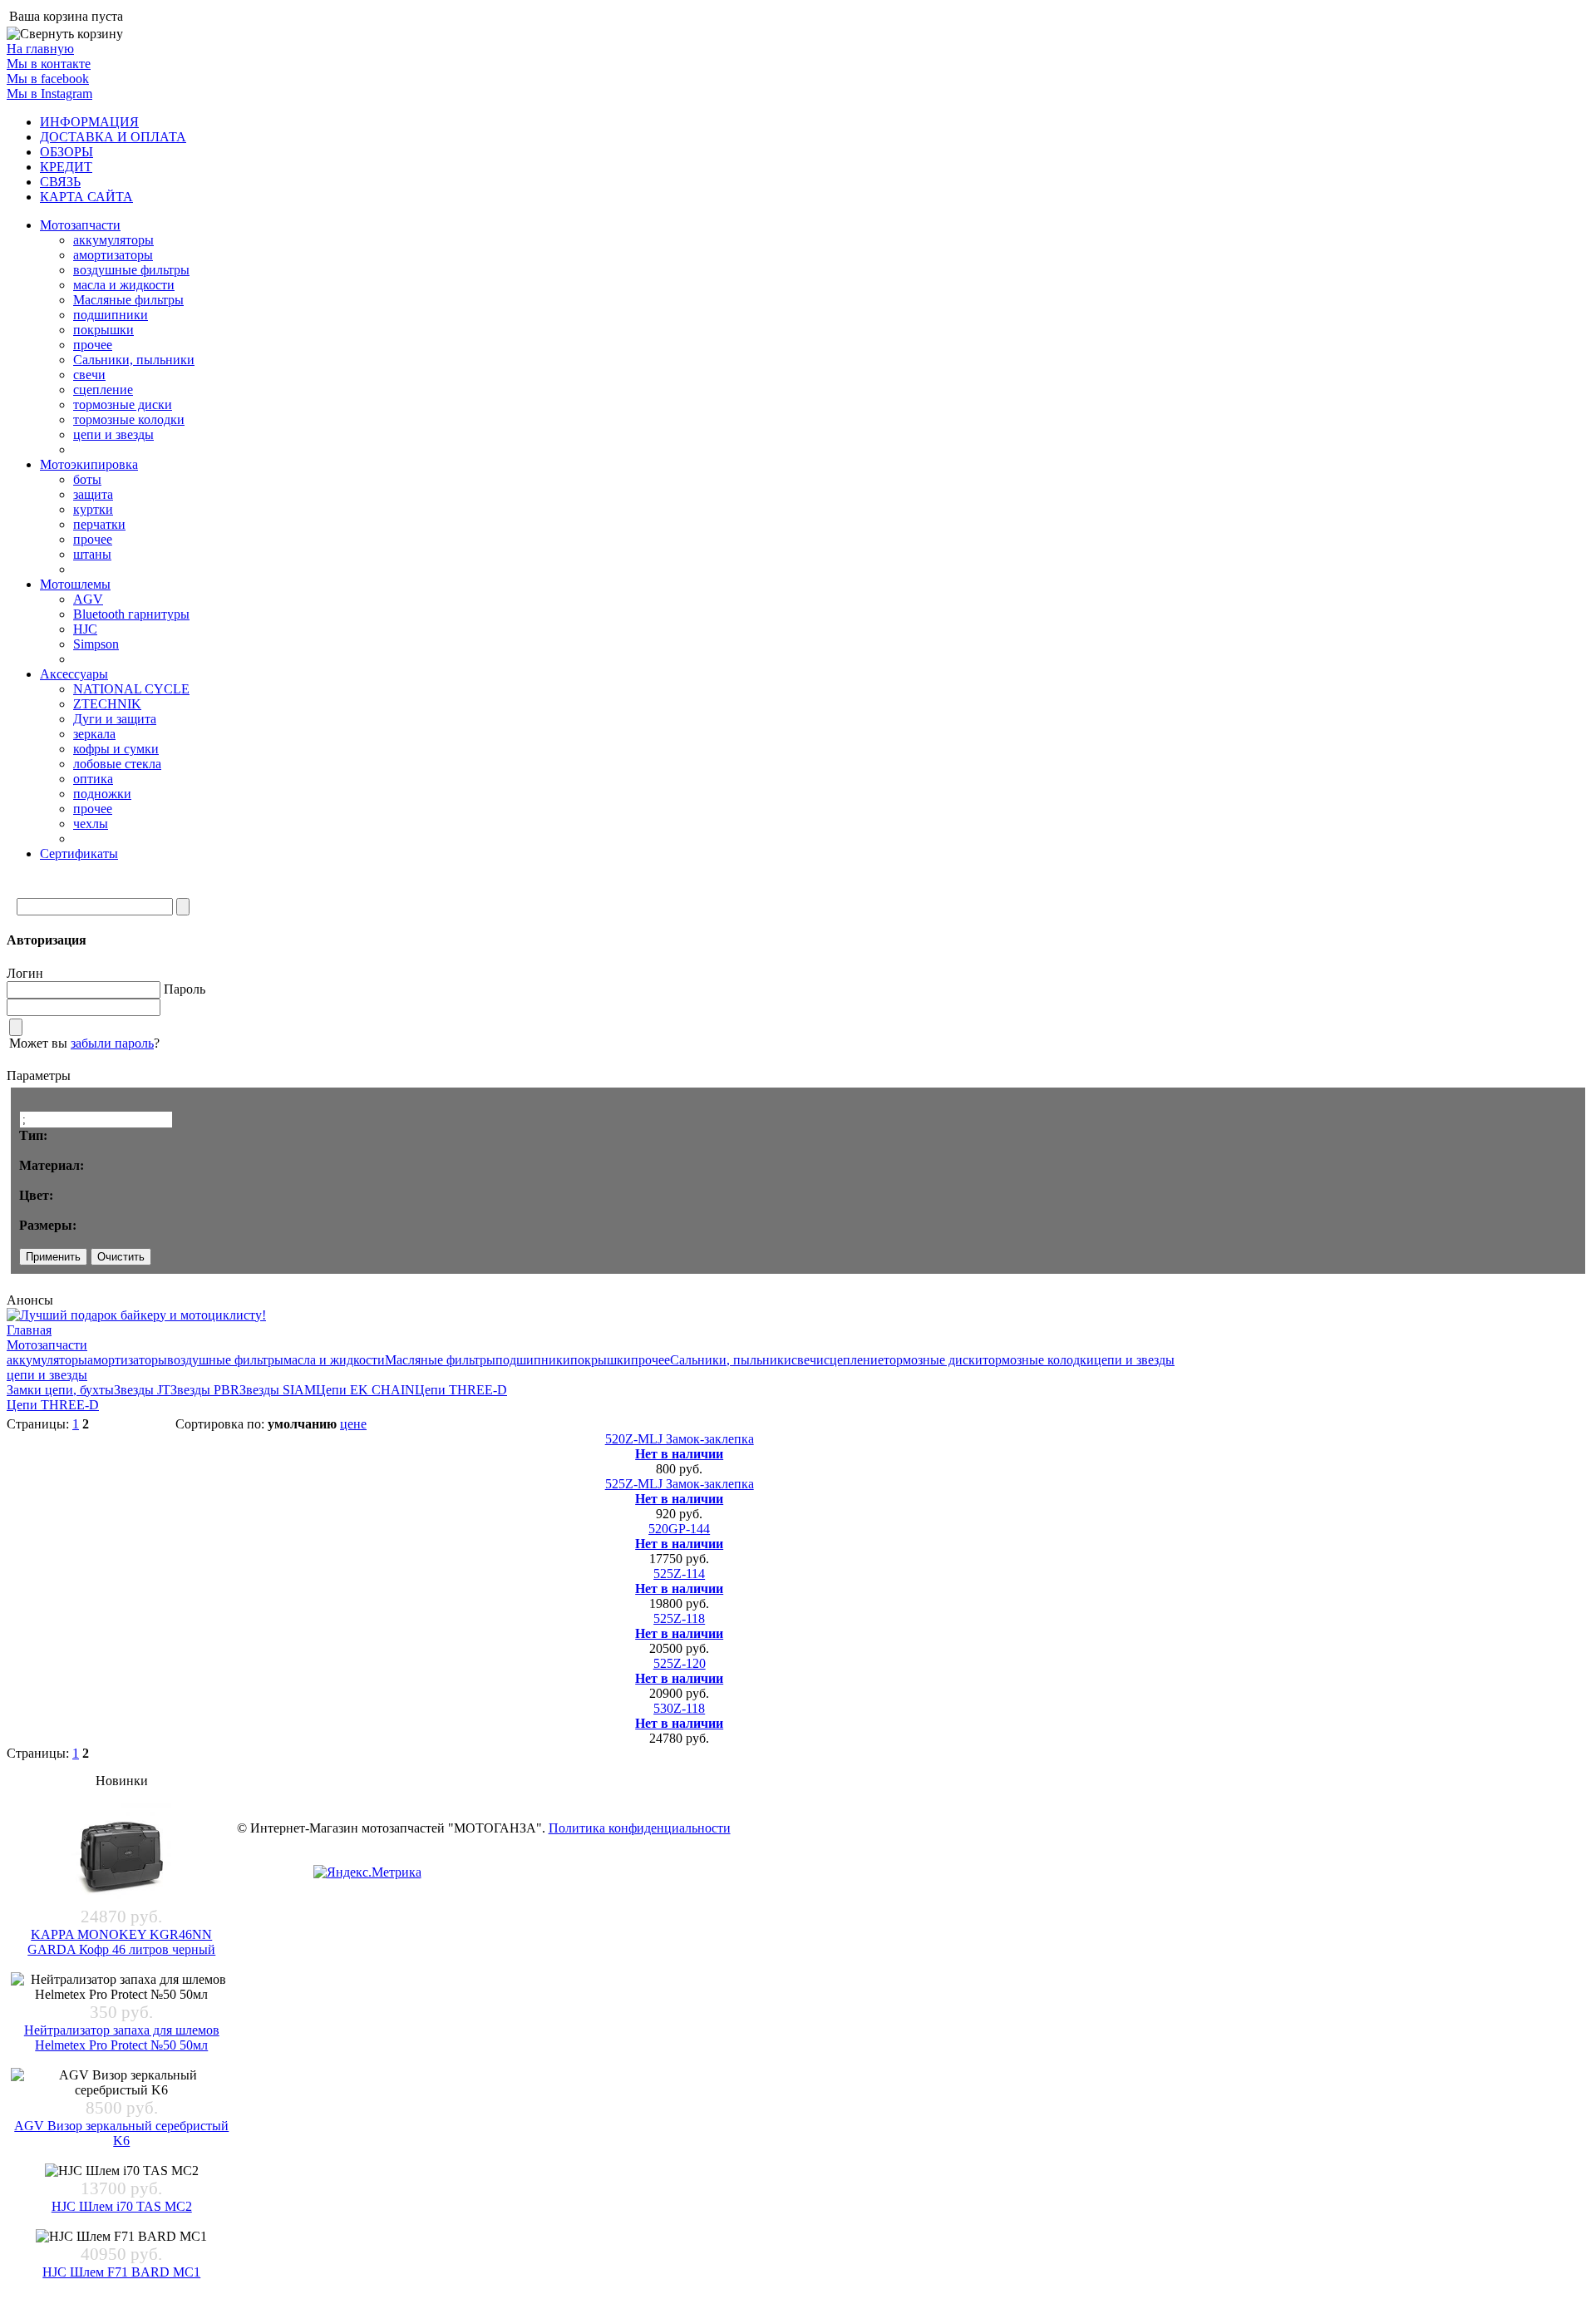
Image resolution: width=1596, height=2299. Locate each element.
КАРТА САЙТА (86, 197)
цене (353, 1424)
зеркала (94, 734)
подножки (102, 794)
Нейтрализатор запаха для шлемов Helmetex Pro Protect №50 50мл (122, 2038)
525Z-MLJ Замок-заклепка (680, 1484)
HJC (85, 629)
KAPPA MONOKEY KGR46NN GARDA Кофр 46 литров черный (121, 1942)
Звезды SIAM (278, 1390)
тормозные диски (123, 405)
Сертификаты (79, 853)
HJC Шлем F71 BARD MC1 (121, 2272)
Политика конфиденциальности (640, 1828)
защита (93, 494)
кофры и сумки (116, 749)
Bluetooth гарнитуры (131, 614)
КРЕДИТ (66, 167)
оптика (93, 779)
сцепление (103, 390)
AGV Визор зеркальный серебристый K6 (121, 2133)
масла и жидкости (124, 285)
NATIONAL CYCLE (131, 689)
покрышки (103, 330)
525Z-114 (679, 1574)
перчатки (99, 524)
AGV (88, 599)
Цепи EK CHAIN (365, 1390)
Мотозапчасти (80, 225)
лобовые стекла (117, 764)
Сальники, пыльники (134, 360)
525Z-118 (679, 1618)
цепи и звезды (113, 434)
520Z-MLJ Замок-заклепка (680, 1439)
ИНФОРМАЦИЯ (89, 122)
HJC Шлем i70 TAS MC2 (122, 2206)
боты (87, 479)
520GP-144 (679, 1529)
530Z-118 (679, 1708)
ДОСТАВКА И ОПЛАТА (113, 137)
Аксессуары (74, 674)
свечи (89, 375)
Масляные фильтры (128, 300)
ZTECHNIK (107, 704)
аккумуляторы (113, 240)
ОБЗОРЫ (66, 152)
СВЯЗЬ (60, 182)
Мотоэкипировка (89, 464)
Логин (25, 973)
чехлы (91, 824)
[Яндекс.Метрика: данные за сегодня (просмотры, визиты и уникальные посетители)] (367, 1872)
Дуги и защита (115, 719)
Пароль (185, 989)
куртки (93, 509)
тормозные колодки (129, 419)
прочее (93, 345)
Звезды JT (142, 1390)
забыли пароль (112, 1043)
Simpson (96, 644)
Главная (29, 1330)
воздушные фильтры (131, 270)
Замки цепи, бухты (60, 1390)
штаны (92, 554)
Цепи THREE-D (461, 1390)
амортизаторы (113, 255)
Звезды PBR (205, 1390)
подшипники (111, 315)
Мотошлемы (75, 584)
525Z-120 (680, 1663)
